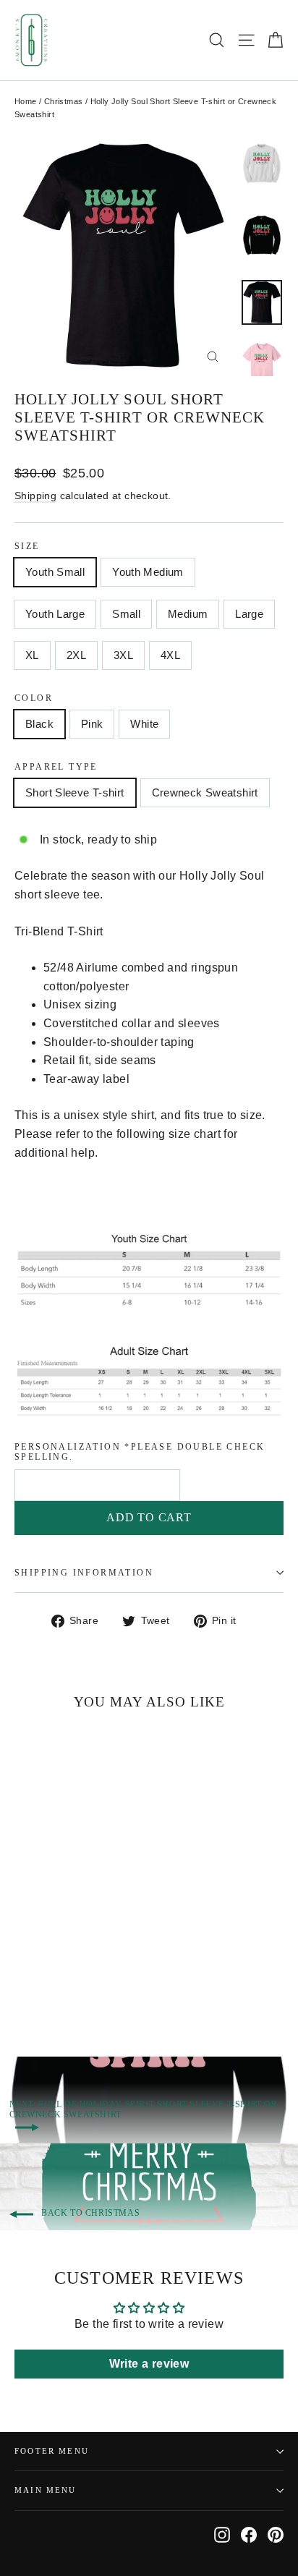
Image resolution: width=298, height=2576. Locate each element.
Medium (188, 614)
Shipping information (84, 1573)
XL (32, 655)
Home (26, 101)
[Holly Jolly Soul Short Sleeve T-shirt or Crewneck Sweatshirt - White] (54, 1986)
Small (126, 614)
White (144, 724)
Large (249, 614)
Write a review (149, 2364)
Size (27, 546)
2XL (76, 655)
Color (34, 698)
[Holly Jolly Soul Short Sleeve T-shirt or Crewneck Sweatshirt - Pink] (38, 1986)
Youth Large (55, 614)
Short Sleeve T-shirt (75, 792)
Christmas (64, 101)
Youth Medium (148, 572)
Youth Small (55, 572)
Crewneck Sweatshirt (205, 792)
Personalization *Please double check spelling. (140, 1452)
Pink (92, 724)
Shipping (35, 496)
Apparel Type (56, 767)
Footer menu (52, 2451)
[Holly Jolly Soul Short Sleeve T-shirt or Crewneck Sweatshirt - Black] (22, 1986)
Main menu (46, 2490)
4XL (170, 655)
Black (39, 724)
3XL (123, 655)
